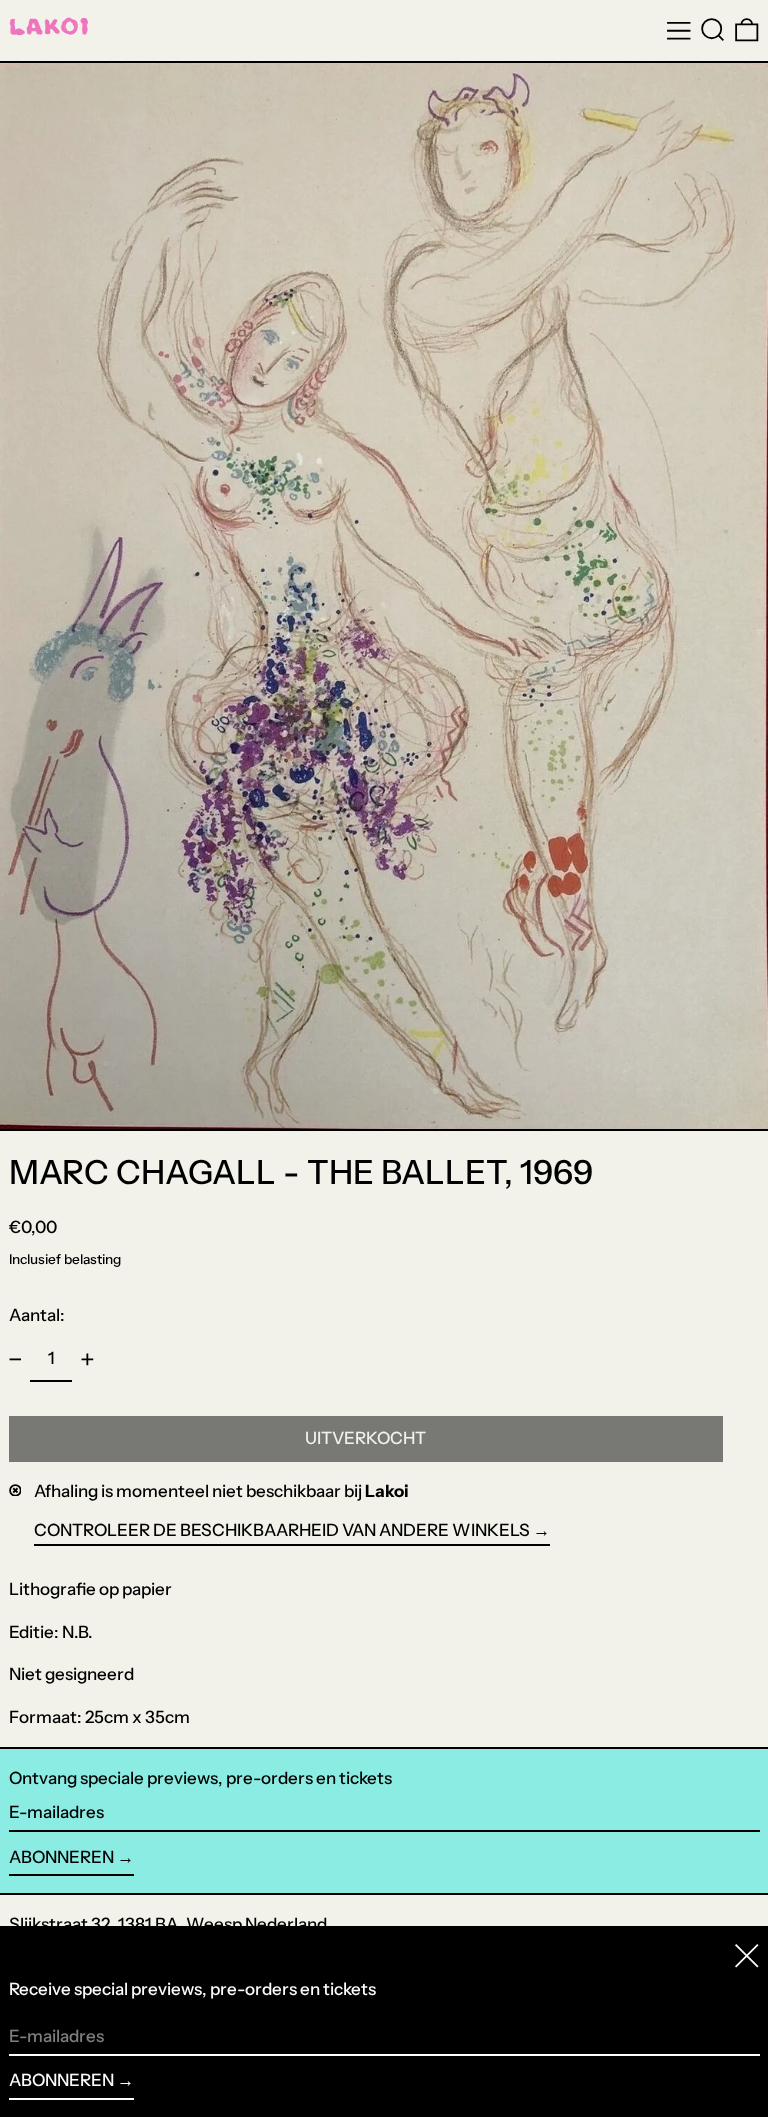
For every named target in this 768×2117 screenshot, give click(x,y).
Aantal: (37, 1315)
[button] (713, 30)
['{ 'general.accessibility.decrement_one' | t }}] (15, 1360)
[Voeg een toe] (87, 1360)
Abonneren (61, 1857)
